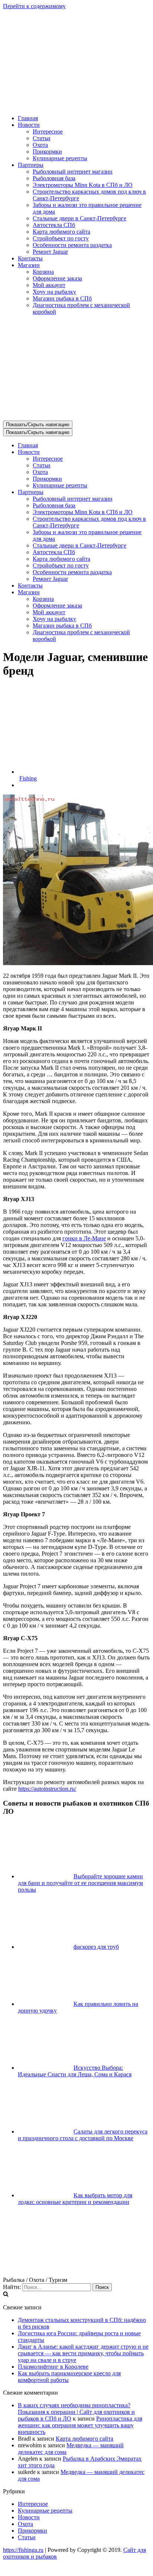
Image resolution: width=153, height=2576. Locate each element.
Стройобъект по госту (61, 238)
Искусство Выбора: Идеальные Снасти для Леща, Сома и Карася (75, 2071)
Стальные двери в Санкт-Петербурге (79, 218)
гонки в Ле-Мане (84, 1238)
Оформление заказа (57, 278)
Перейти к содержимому (34, 6)
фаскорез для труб (96, 1947)
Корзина (43, 272)
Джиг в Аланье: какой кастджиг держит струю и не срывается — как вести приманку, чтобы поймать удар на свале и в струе (83, 2353)
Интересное (48, 131)
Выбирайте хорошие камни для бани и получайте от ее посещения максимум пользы (80, 1883)
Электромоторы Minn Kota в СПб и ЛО (83, 185)
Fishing (28, 778)
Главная (28, 118)
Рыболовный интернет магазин (73, 172)
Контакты (30, 258)
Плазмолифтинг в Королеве (53, 2367)
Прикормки (47, 152)
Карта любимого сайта (61, 232)
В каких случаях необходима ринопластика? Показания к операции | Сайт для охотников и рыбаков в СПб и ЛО (76, 2412)
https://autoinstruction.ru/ (47, 1789)
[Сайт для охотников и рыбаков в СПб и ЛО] (76, 106)
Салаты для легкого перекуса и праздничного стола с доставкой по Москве (83, 2135)
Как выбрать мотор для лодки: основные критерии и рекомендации (75, 2199)
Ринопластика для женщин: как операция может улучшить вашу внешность (80, 2425)
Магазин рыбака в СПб (62, 298)
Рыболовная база (54, 178)
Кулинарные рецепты (60, 158)
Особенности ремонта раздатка (72, 245)
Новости (29, 2517)
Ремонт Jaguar (50, 252)
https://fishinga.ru (23, 2550)
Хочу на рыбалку (54, 292)
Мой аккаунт (49, 285)
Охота (40, 145)
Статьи (42, 138)
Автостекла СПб (54, 225)
